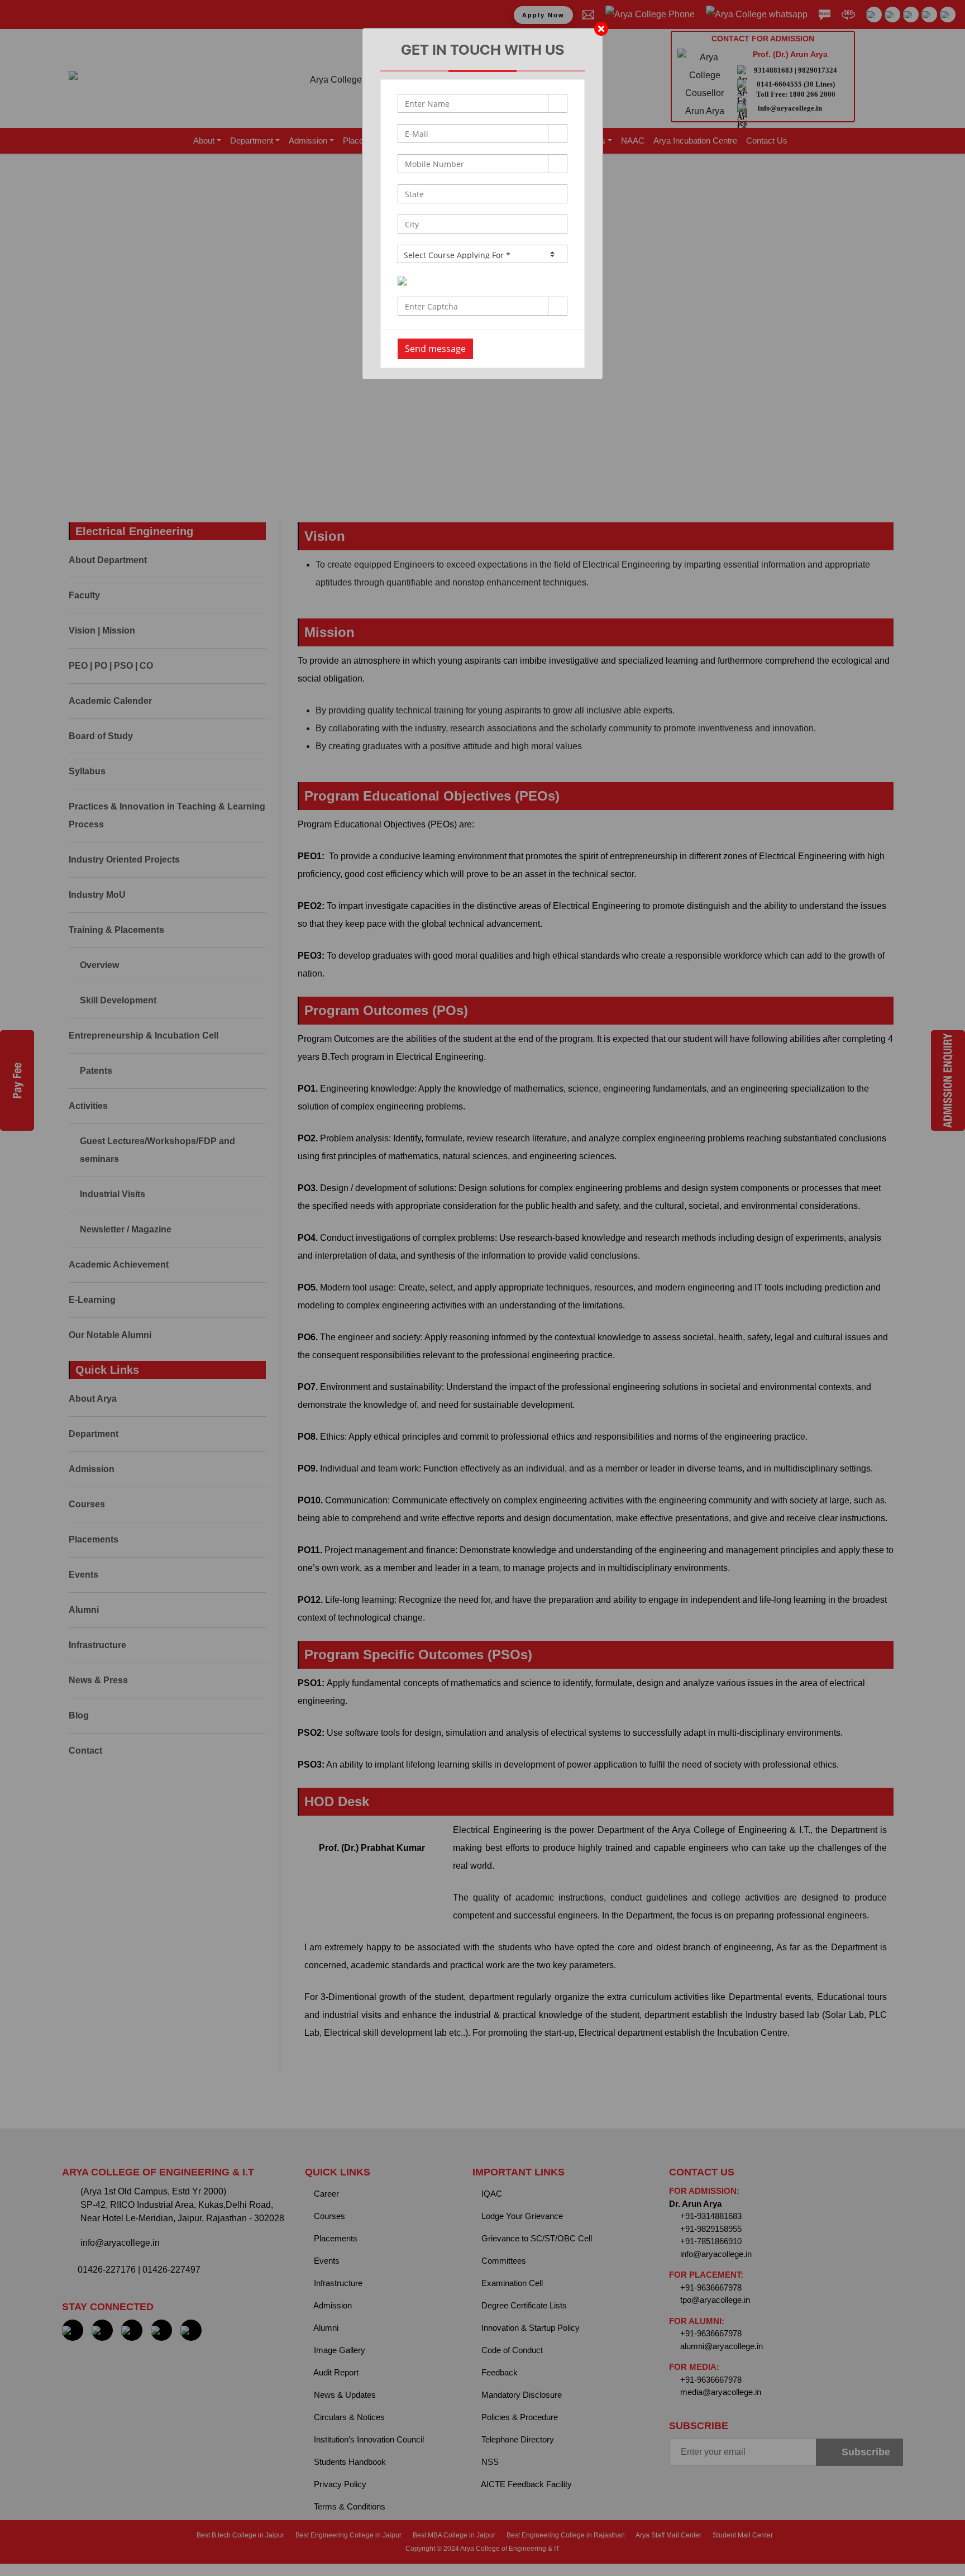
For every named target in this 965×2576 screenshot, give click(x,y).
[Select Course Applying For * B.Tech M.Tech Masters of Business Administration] (482, 254)
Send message (435, 349)
